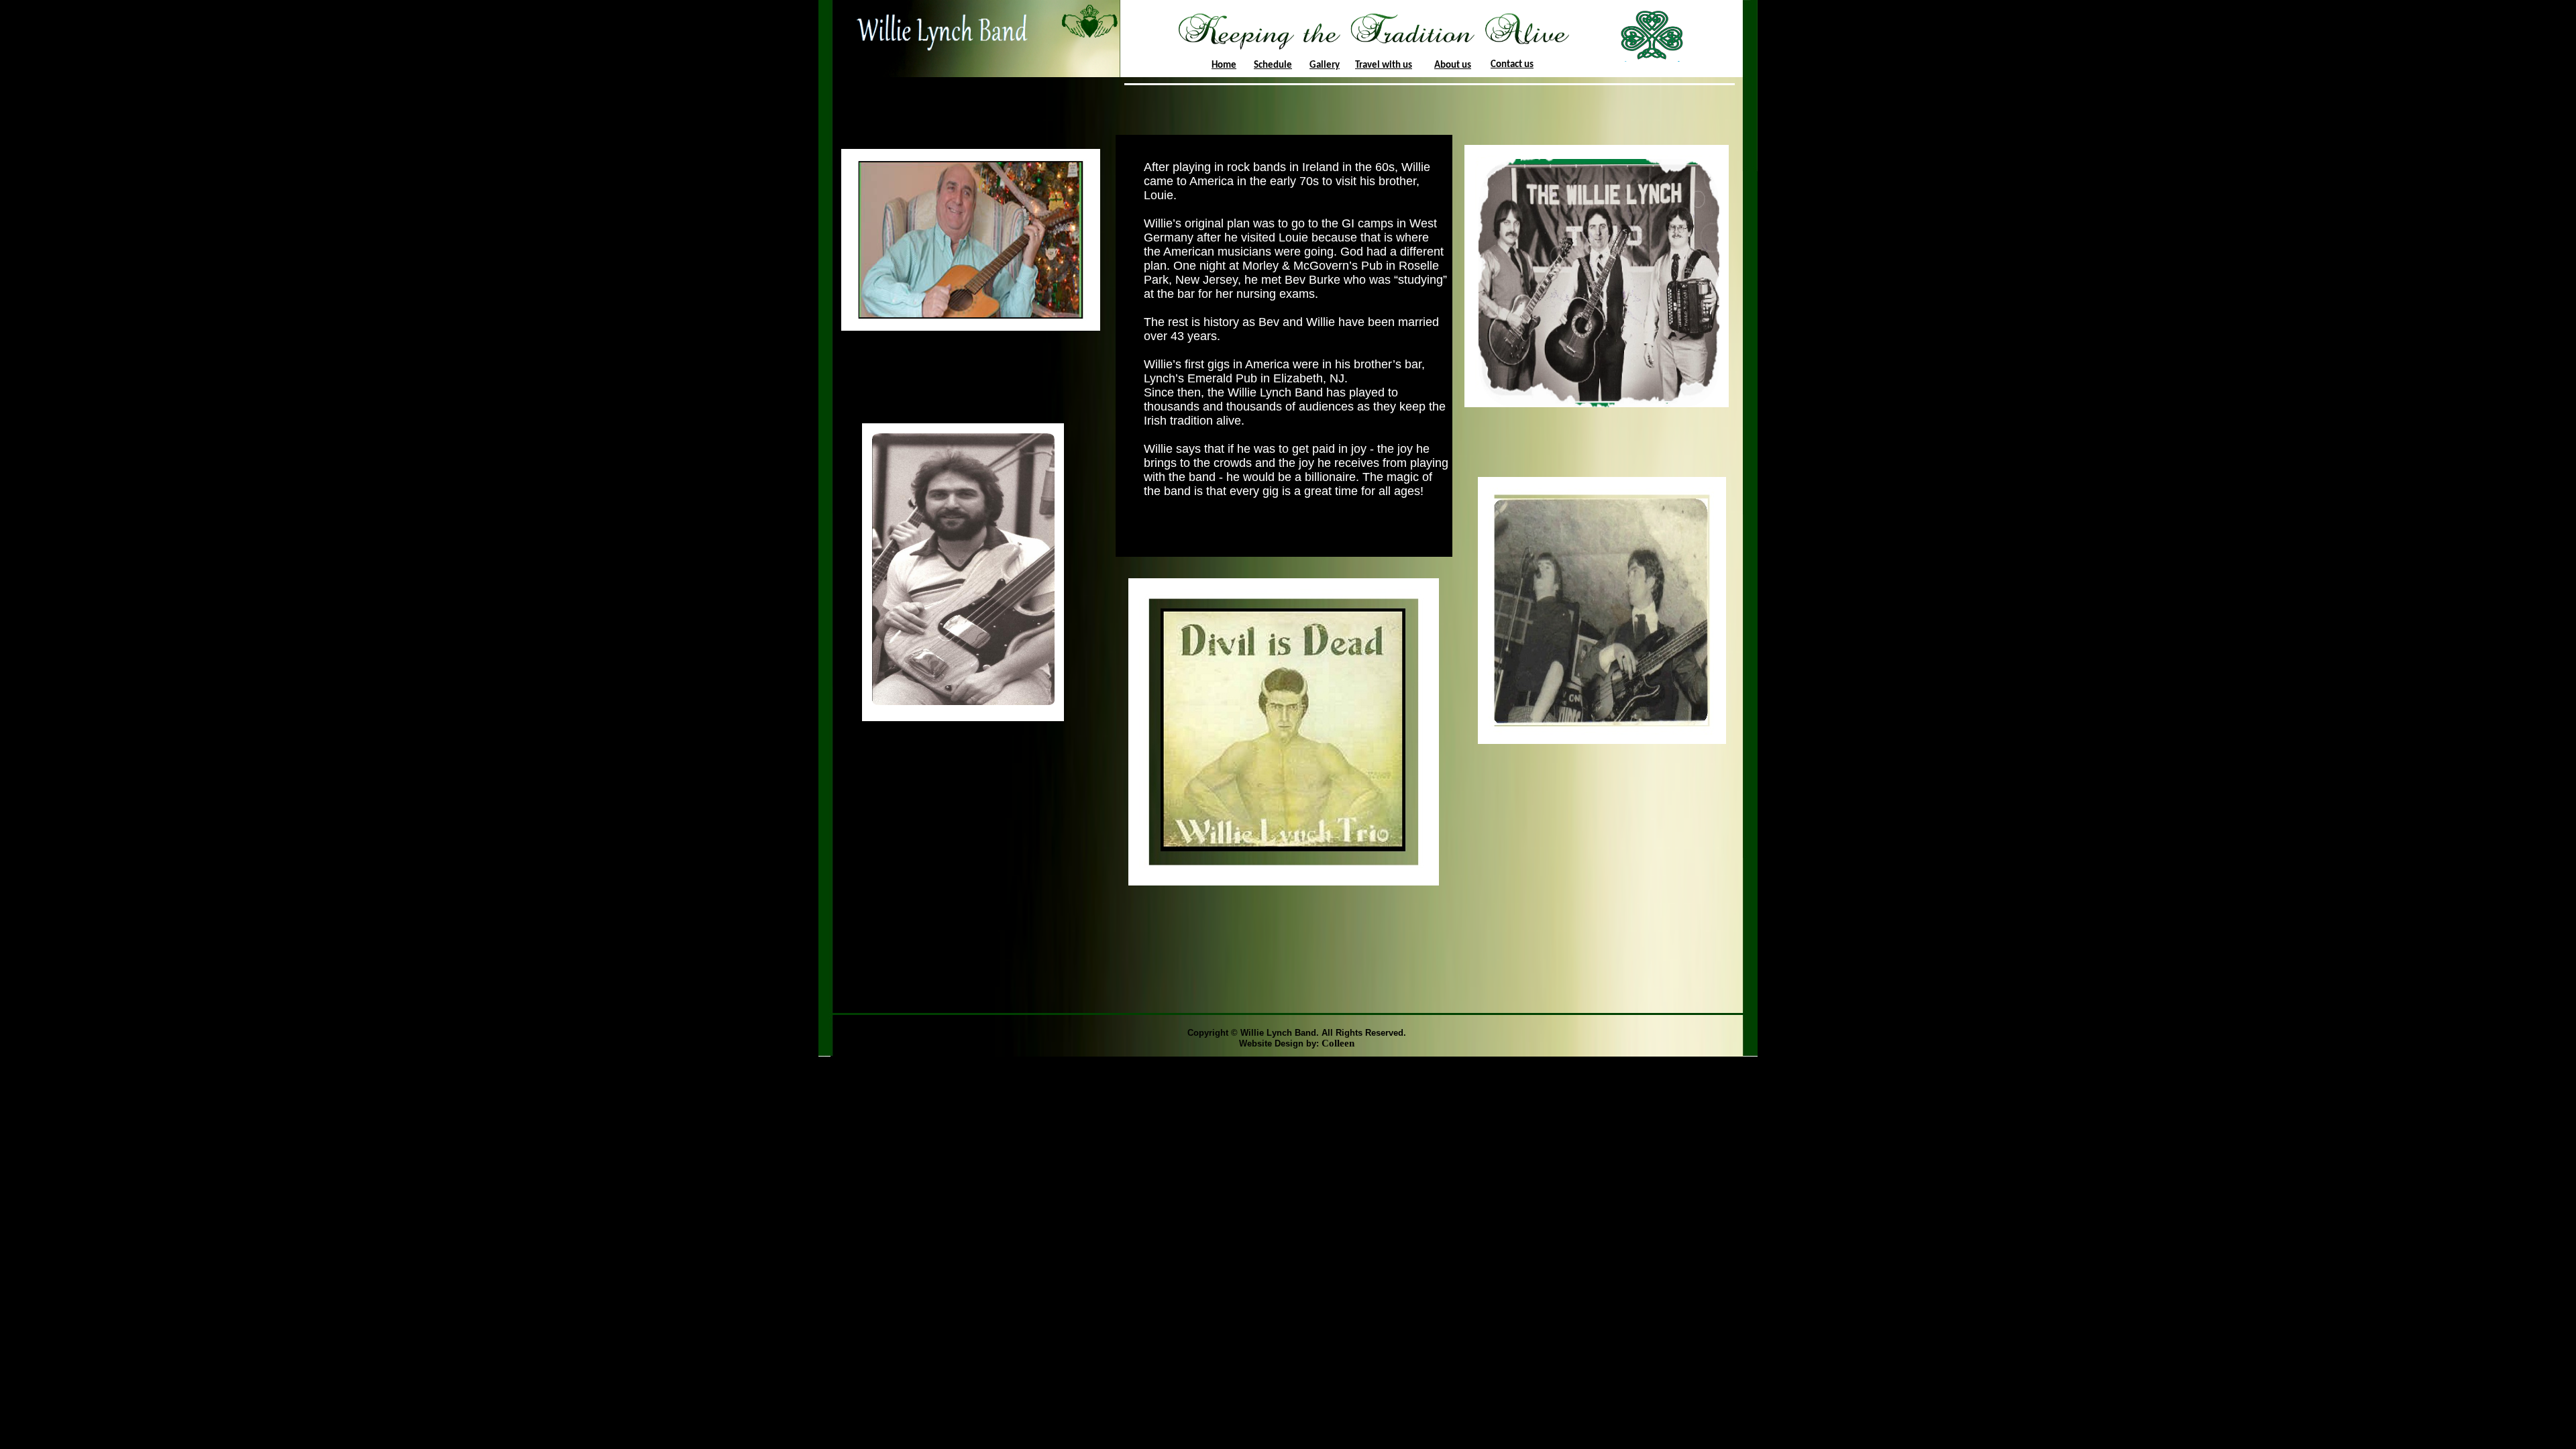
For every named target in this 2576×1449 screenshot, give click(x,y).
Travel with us (1384, 65)
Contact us (1512, 65)
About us (1453, 65)
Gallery (1325, 65)
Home (1224, 65)
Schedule (1273, 65)
